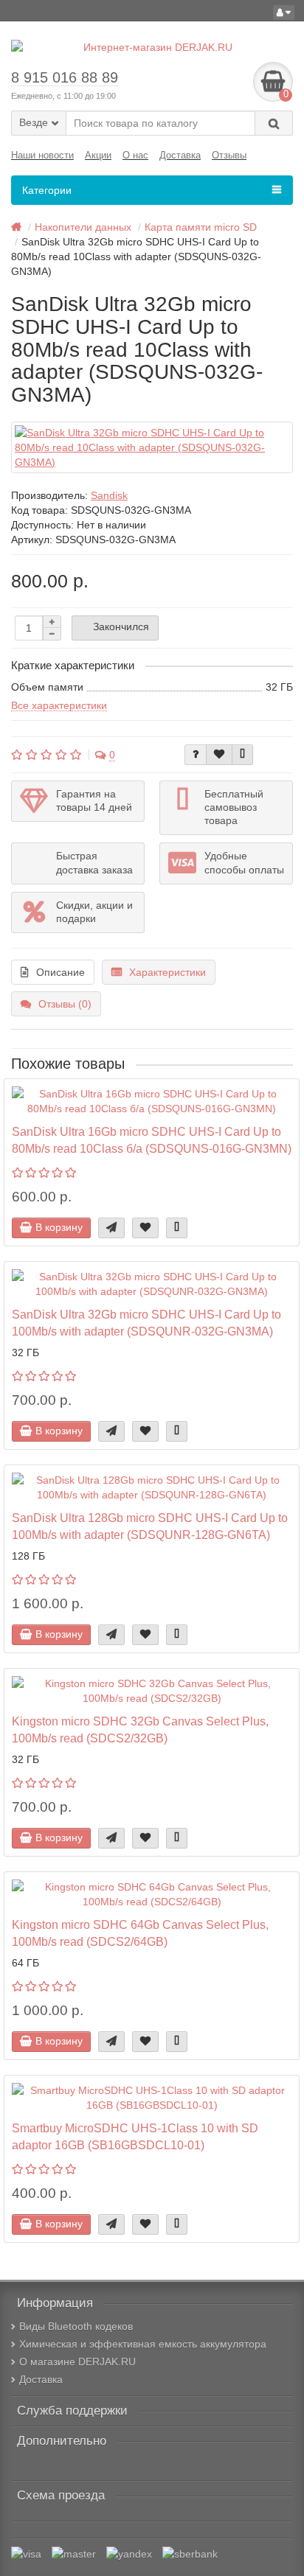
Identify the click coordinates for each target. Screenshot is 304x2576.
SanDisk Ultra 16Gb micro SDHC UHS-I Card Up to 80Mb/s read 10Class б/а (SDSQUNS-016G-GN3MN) (152, 1140)
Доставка (180, 155)
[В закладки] (219, 755)
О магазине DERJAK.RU (77, 2362)
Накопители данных (83, 227)
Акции (98, 155)
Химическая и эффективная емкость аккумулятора (143, 2344)
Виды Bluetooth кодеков (76, 2326)
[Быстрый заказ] (111, 1228)
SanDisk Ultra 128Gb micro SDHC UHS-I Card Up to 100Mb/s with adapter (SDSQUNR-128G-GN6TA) (150, 1526)
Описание (61, 972)
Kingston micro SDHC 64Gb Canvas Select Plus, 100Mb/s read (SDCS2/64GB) (140, 1933)
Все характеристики (59, 705)
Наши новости (42, 155)
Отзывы (229, 155)
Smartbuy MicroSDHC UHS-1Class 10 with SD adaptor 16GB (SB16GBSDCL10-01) (135, 2136)
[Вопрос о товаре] (196, 755)
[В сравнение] (242, 755)
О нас (135, 155)
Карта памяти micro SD (201, 227)
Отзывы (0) (65, 1004)
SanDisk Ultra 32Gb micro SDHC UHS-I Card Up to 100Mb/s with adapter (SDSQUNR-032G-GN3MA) (146, 1323)
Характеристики (167, 972)
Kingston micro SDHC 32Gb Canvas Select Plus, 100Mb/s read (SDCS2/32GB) (140, 1729)
